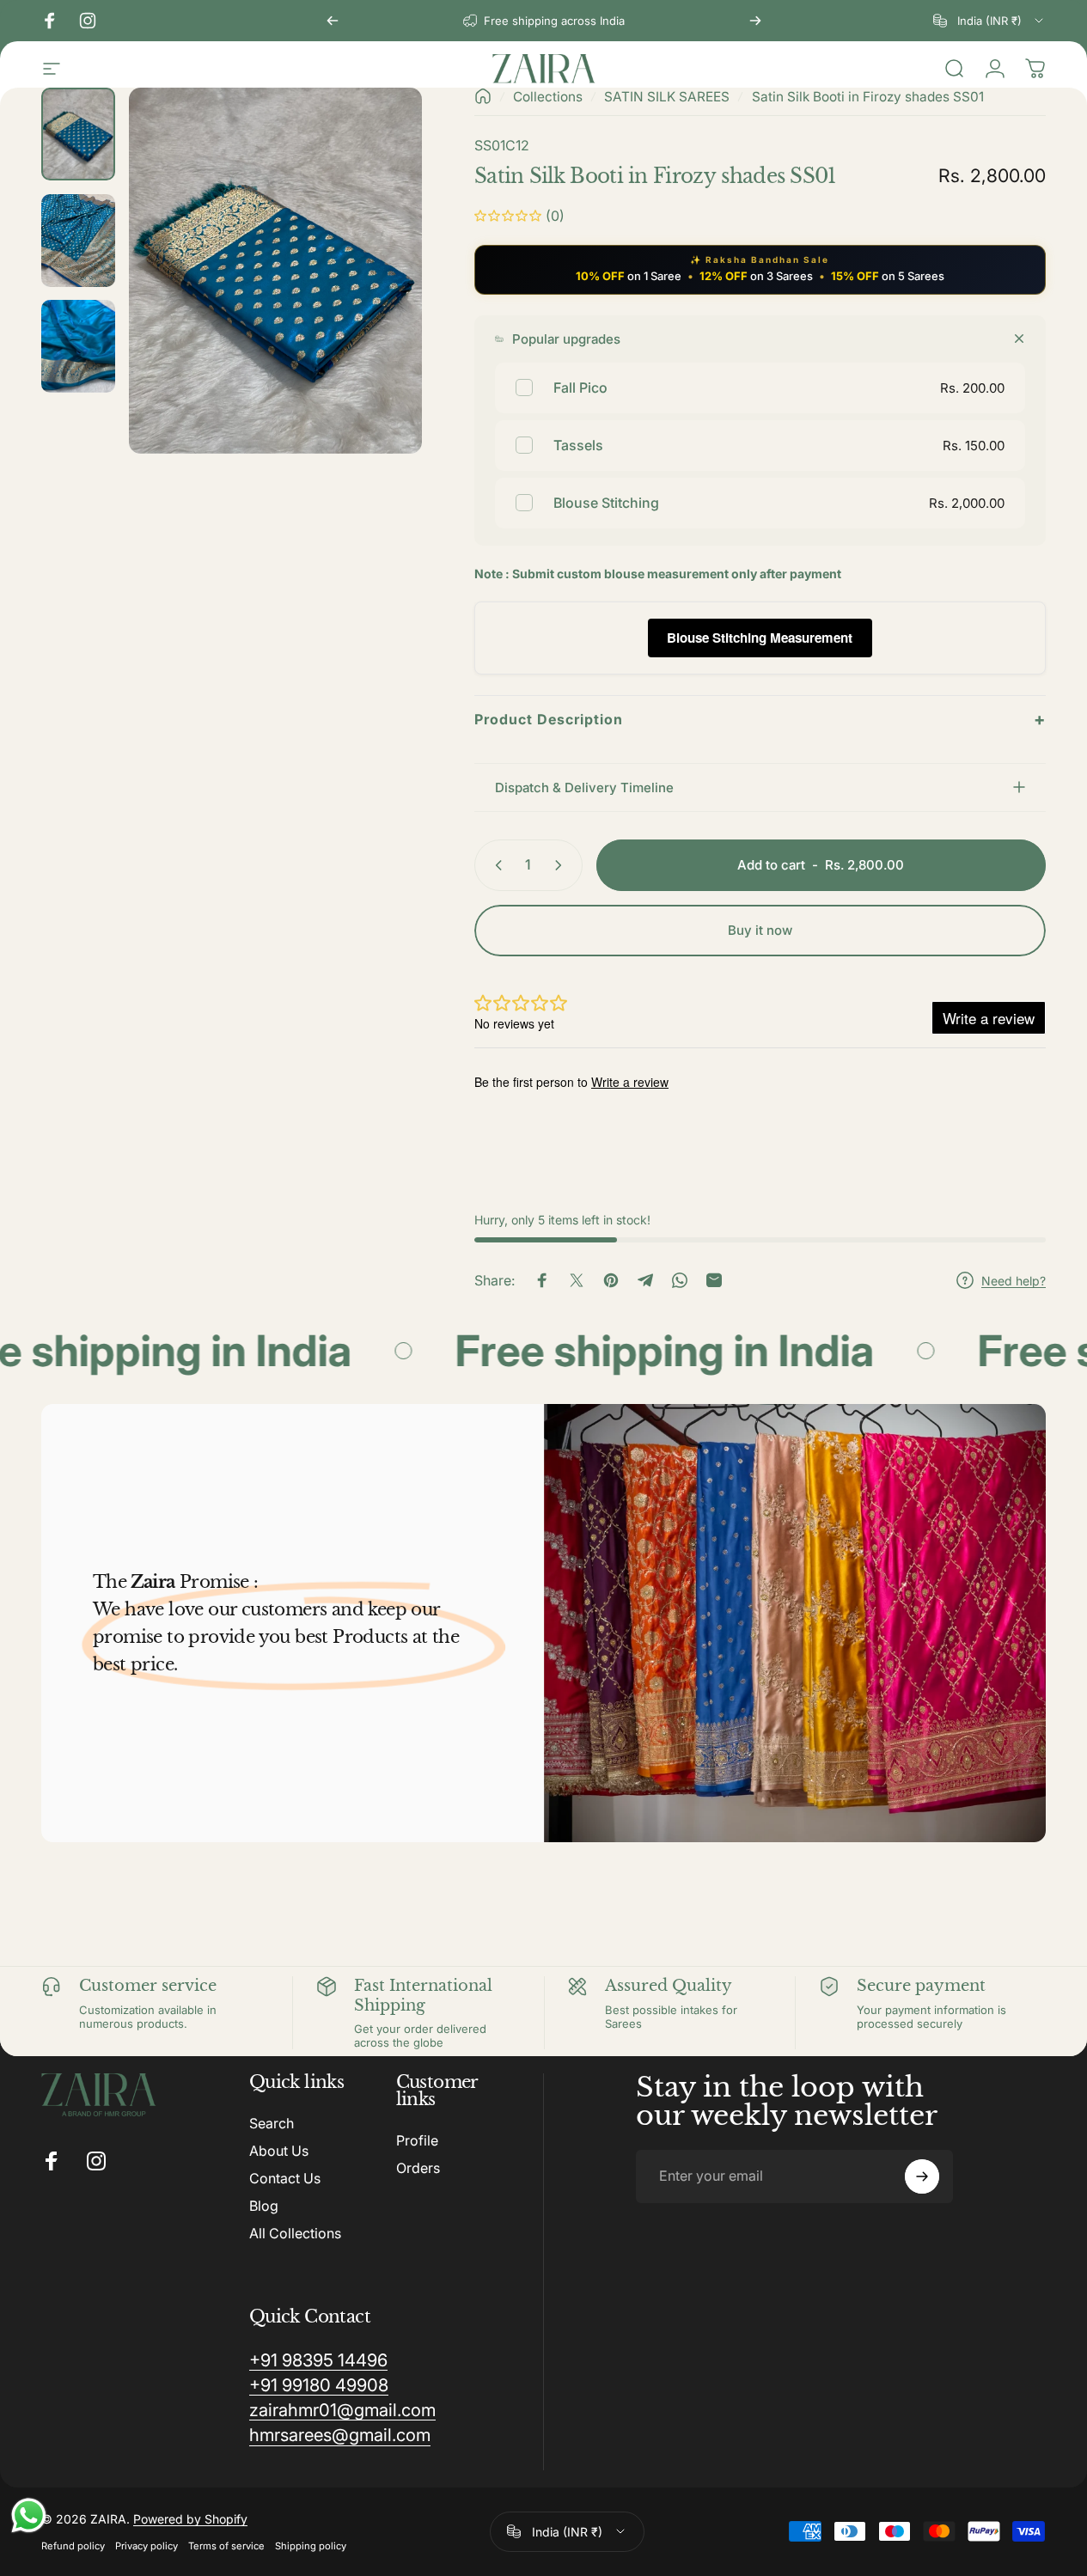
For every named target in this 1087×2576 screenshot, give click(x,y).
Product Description (760, 719)
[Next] (755, 21)
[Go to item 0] (78, 134)
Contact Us (285, 2178)
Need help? (1014, 1281)
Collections (548, 97)
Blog (264, 2206)
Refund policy (73, 2546)
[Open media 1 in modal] (275, 271)
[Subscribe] (922, 2176)
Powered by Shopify (190, 2519)
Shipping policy (311, 2546)
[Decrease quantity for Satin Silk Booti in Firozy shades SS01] (495, 865)
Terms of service (226, 2546)
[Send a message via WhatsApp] (29, 2515)
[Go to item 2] (78, 241)
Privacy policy (147, 2546)
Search (272, 2123)
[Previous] (333, 21)
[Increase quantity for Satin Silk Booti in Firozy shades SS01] (562, 865)
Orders (418, 2168)
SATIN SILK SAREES (667, 97)
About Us (279, 2151)
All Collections (295, 2233)
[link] (318, 2360)
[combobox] (989, 21)
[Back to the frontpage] (483, 96)
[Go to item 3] (78, 346)
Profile (417, 2140)
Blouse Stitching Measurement (760, 638)
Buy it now (760, 930)
